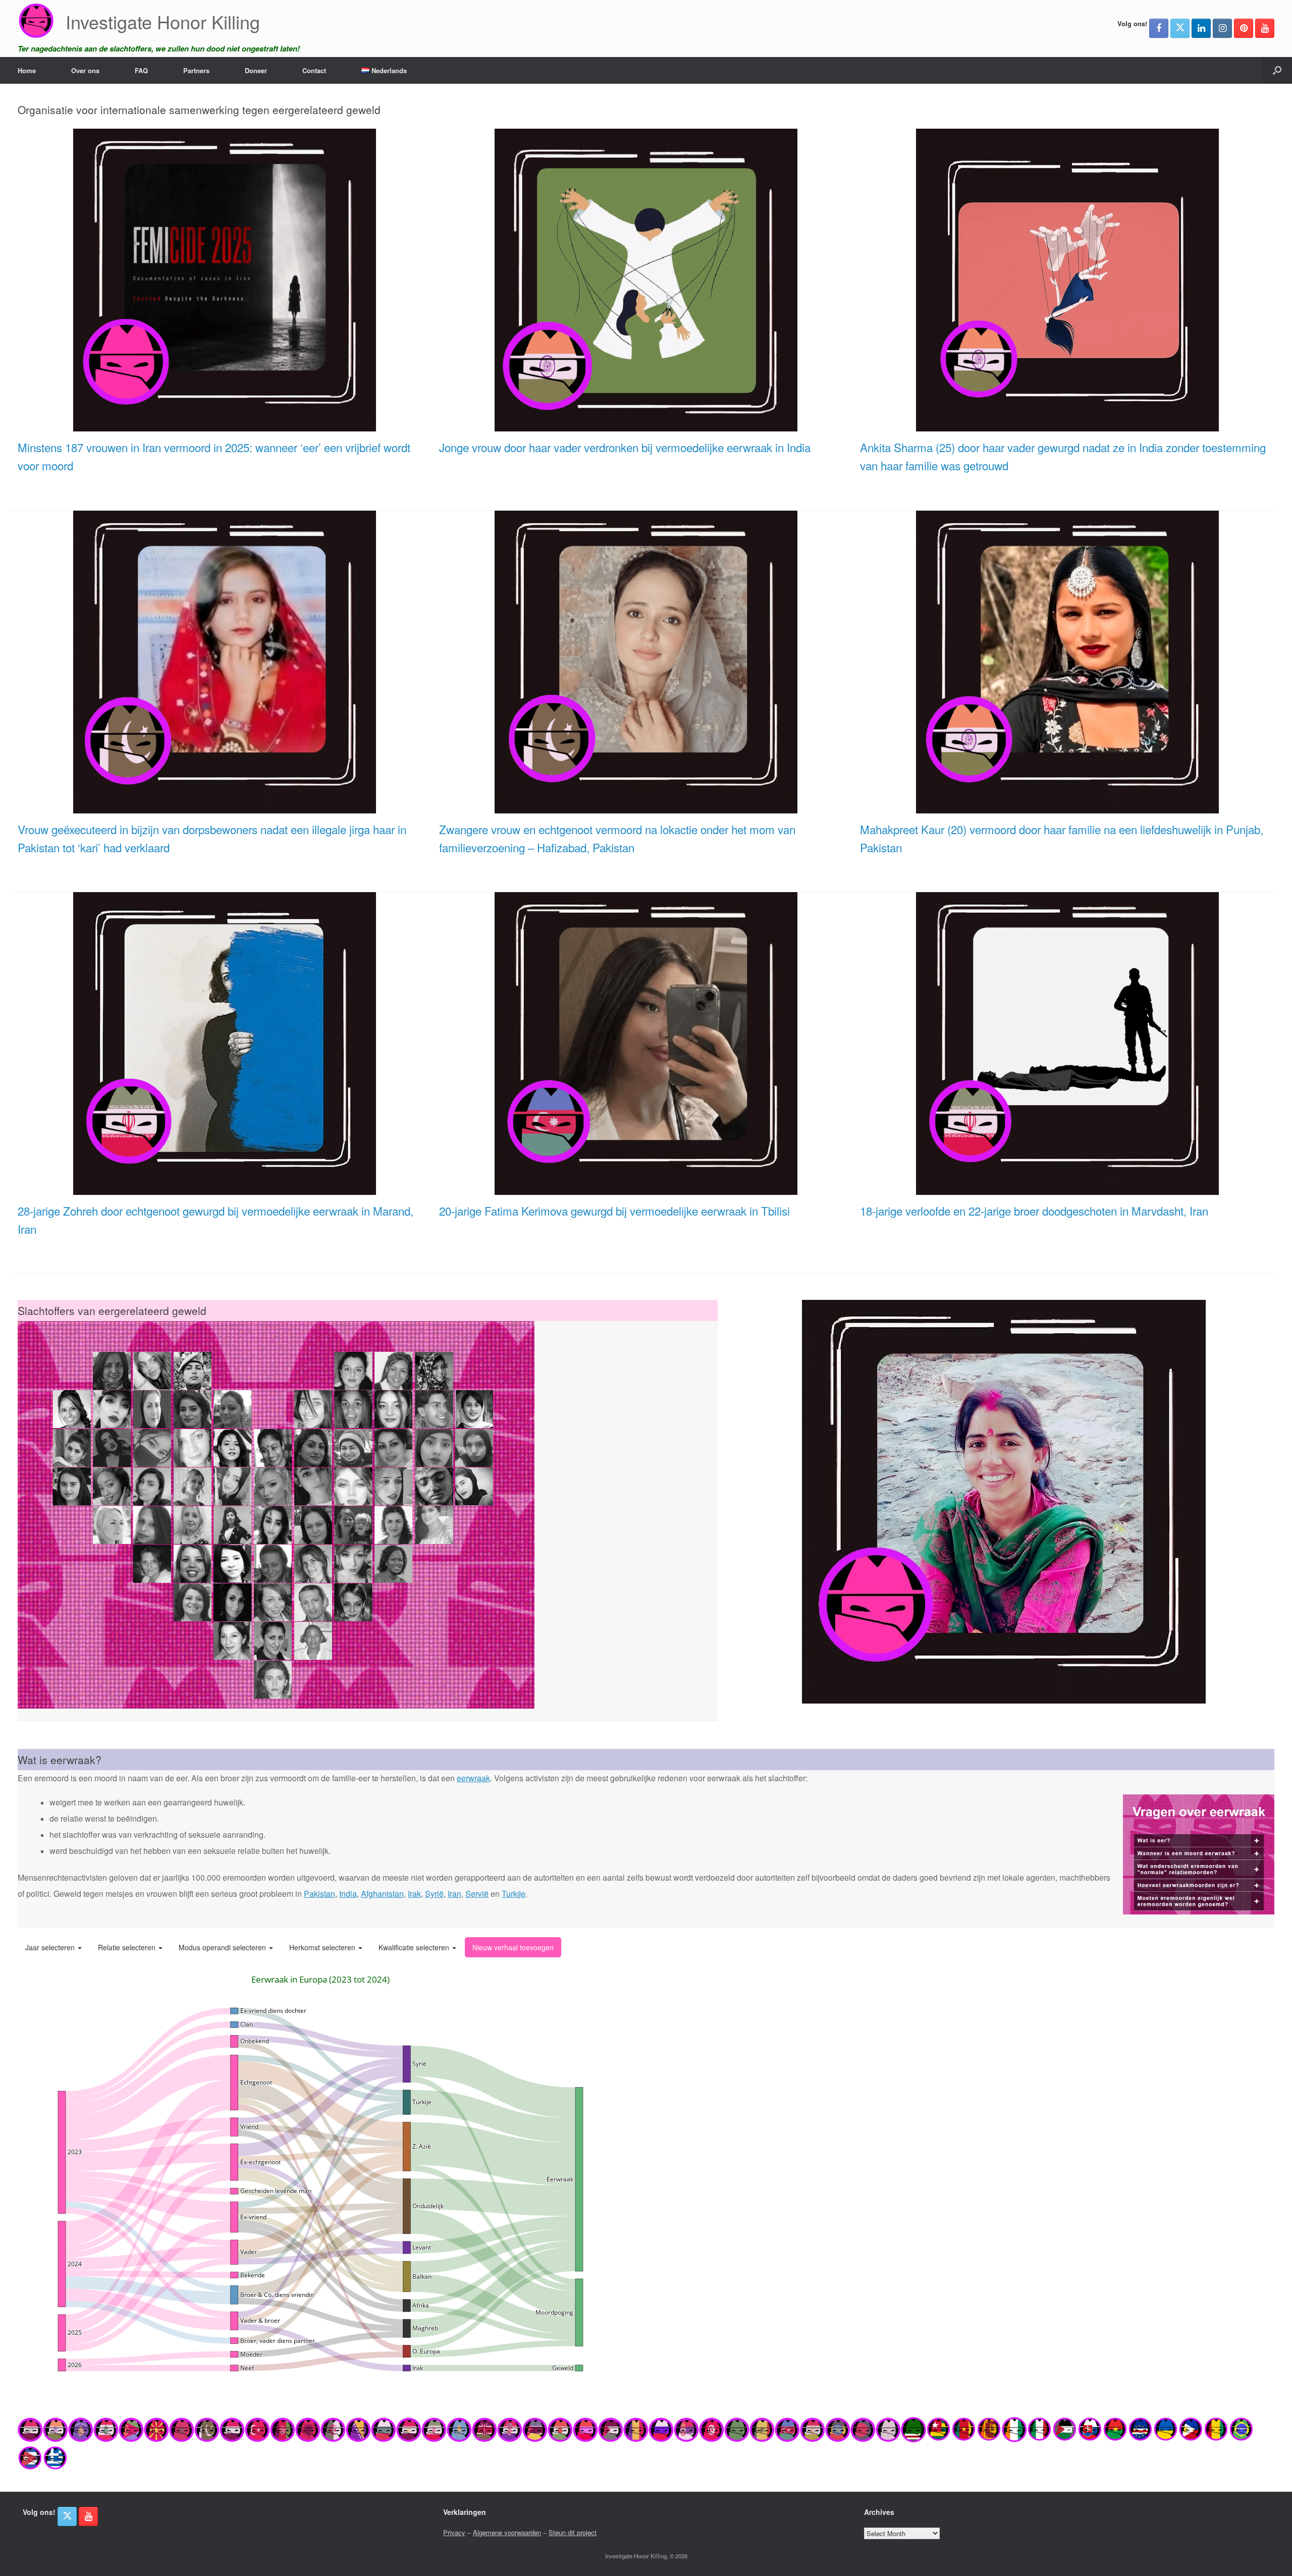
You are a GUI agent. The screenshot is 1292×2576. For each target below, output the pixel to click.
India (348, 1894)
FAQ (141, 70)
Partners (196, 70)
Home (27, 70)
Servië (477, 1894)
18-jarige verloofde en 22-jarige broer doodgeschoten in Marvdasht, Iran (1034, 1211)
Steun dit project (573, 2532)
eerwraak (473, 1778)
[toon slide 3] (1241, 1688)
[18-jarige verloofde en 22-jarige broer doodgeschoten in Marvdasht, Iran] (1067, 1189)
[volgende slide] (1260, 1502)
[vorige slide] (747, 1502)
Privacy (454, 2532)
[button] (1277, 70)
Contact (314, 70)
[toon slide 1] (1226, 1688)
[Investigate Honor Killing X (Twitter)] (1180, 28)
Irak (414, 1894)
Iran (454, 1894)
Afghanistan (382, 1894)
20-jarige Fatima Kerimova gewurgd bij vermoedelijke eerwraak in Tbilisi (614, 1211)
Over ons (85, 70)
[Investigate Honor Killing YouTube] (1265, 28)
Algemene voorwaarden (507, 2532)
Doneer (256, 70)
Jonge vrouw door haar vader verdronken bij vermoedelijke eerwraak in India (625, 447)
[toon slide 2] (1234, 1688)
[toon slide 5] (1256, 1688)
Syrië (434, 1894)
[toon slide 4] (1249, 1688)
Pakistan (319, 1894)
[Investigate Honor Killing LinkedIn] (1201, 28)
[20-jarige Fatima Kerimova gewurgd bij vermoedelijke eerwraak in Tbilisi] (646, 1189)
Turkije (514, 1894)
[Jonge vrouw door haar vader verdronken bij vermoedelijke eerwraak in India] (646, 426)
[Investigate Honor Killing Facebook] (1159, 28)
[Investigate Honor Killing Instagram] (1222, 28)
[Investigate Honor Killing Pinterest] (1244, 28)
